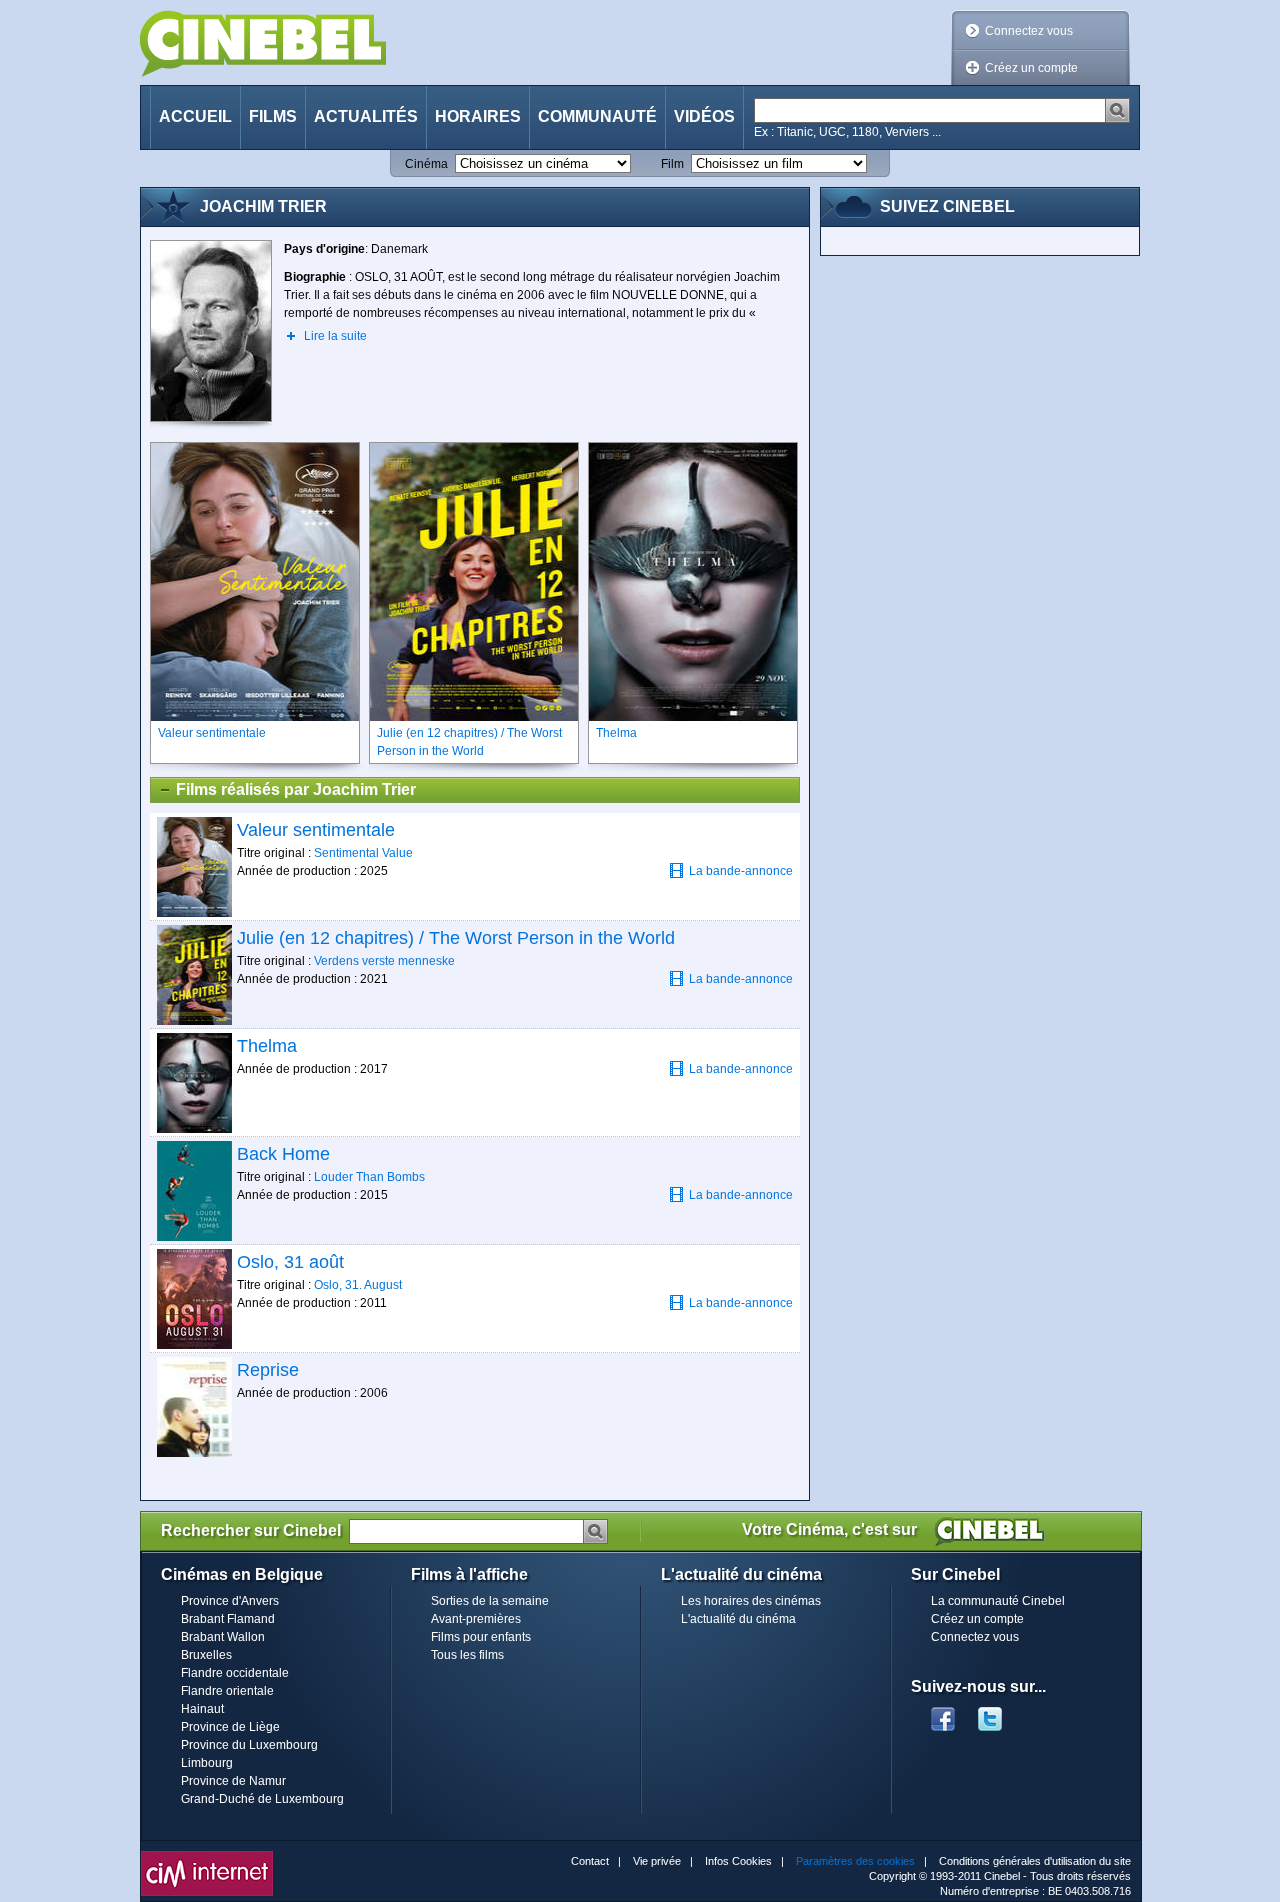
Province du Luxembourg (249, 1745)
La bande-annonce (741, 871)
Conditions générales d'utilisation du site (1035, 1861)
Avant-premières (476, 1619)
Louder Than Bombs (369, 1177)
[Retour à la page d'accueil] (263, 43)
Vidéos (704, 116)
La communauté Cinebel (998, 1601)
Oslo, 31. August (358, 1285)
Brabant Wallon (223, 1637)
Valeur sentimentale (316, 830)
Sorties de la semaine (490, 1601)
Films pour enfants (481, 1637)
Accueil (195, 116)
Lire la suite (335, 336)
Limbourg (207, 1763)
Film (672, 164)
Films (273, 116)
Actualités (366, 116)
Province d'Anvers (230, 1601)
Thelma (267, 1046)
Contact (590, 1861)
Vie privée (657, 1861)
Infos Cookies (738, 1861)
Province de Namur (233, 1781)
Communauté (597, 116)
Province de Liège (230, 1727)
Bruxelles (206, 1655)
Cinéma (426, 164)
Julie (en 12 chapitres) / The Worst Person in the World (456, 938)
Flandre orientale (227, 1691)
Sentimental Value (363, 853)
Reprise (268, 1370)
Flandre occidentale (235, 1673)
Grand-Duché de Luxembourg (262, 1799)
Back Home (283, 1154)
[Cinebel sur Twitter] (1000, 1713)
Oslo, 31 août (290, 1262)
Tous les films (467, 1655)
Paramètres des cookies (855, 1861)
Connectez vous (1029, 31)
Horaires (478, 116)
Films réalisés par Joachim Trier (296, 789)
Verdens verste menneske (384, 961)
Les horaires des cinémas (751, 1601)
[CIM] (207, 1856)
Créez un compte (1031, 68)
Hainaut (202, 1709)
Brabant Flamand (228, 1619)
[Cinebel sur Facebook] (943, 1713)
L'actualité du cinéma (738, 1619)
